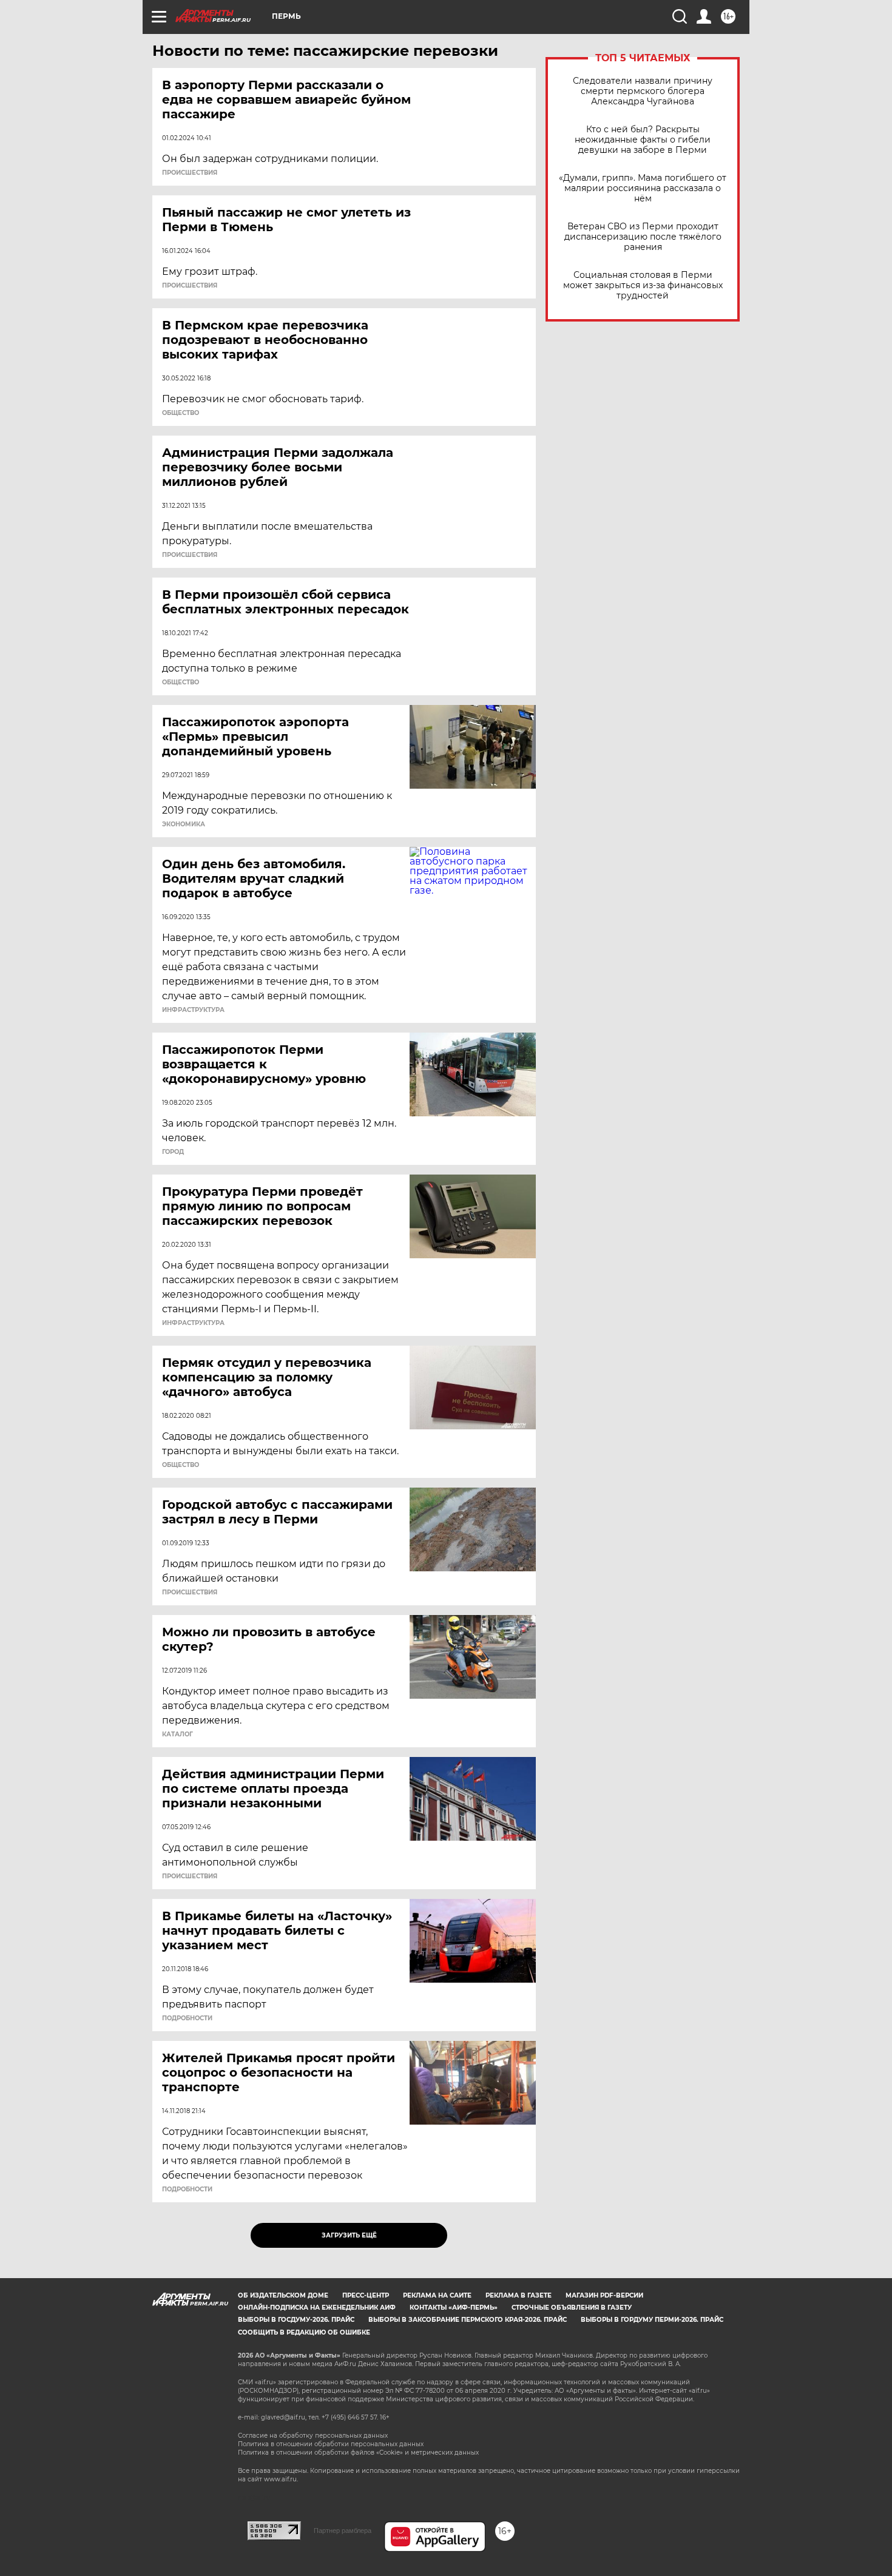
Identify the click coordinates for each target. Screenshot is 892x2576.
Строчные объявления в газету (572, 2308)
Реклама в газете (519, 2295)
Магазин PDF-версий (604, 2295)
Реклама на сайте (437, 2295)
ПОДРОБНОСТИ (187, 2018)
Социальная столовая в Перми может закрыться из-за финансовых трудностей (643, 285)
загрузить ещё (349, 2235)
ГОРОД (173, 1152)
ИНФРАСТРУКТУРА (193, 1010)
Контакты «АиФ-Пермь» (454, 2308)
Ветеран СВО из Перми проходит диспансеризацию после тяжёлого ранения (643, 237)
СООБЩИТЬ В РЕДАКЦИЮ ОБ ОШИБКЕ (304, 2332)
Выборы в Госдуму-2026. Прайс (296, 2320)
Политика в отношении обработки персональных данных (331, 2444)
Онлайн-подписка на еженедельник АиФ (317, 2308)
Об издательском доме (283, 2295)
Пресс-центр (366, 2295)
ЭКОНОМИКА (184, 824)
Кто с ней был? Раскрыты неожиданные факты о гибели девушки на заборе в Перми (643, 140)
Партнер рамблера (343, 2530)
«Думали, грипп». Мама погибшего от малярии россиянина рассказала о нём (643, 188)
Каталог (177, 1735)
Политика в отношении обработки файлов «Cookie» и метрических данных (358, 2453)
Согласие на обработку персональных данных (313, 2436)
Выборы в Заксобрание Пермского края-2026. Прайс (468, 2320)
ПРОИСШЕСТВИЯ (190, 173)
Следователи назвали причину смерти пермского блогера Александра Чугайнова (643, 91)
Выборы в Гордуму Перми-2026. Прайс (652, 2320)
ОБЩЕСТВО (181, 413)
